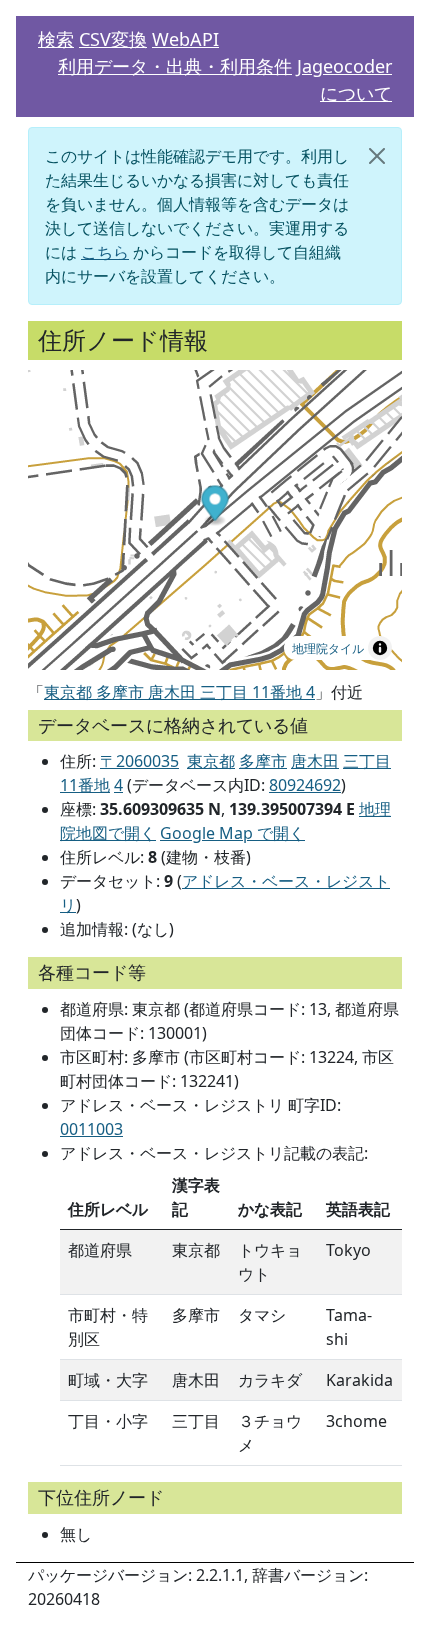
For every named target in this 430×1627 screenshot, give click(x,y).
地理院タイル (328, 647)
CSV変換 (113, 39)
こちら (105, 252)
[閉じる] (377, 156)
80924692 (305, 785)
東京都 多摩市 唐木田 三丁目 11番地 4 (179, 692)
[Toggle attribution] (380, 648)
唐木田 (315, 761)
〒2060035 (139, 761)
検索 (56, 39)
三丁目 (367, 761)
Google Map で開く (232, 833)
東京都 (211, 761)
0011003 (91, 1129)
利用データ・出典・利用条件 (175, 66)
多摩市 (263, 761)
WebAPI (185, 39)
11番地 (85, 785)
